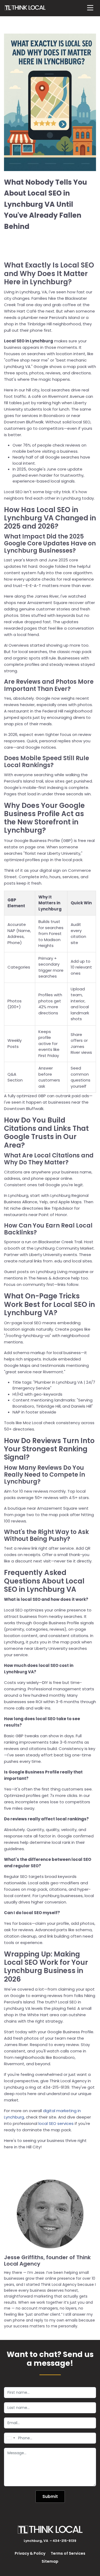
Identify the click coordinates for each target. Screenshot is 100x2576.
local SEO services (56, 2123)
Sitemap (50, 2561)
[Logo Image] (25, 8)
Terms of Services (68, 2553)
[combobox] (10, 2438)
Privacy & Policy (30, 2553)
